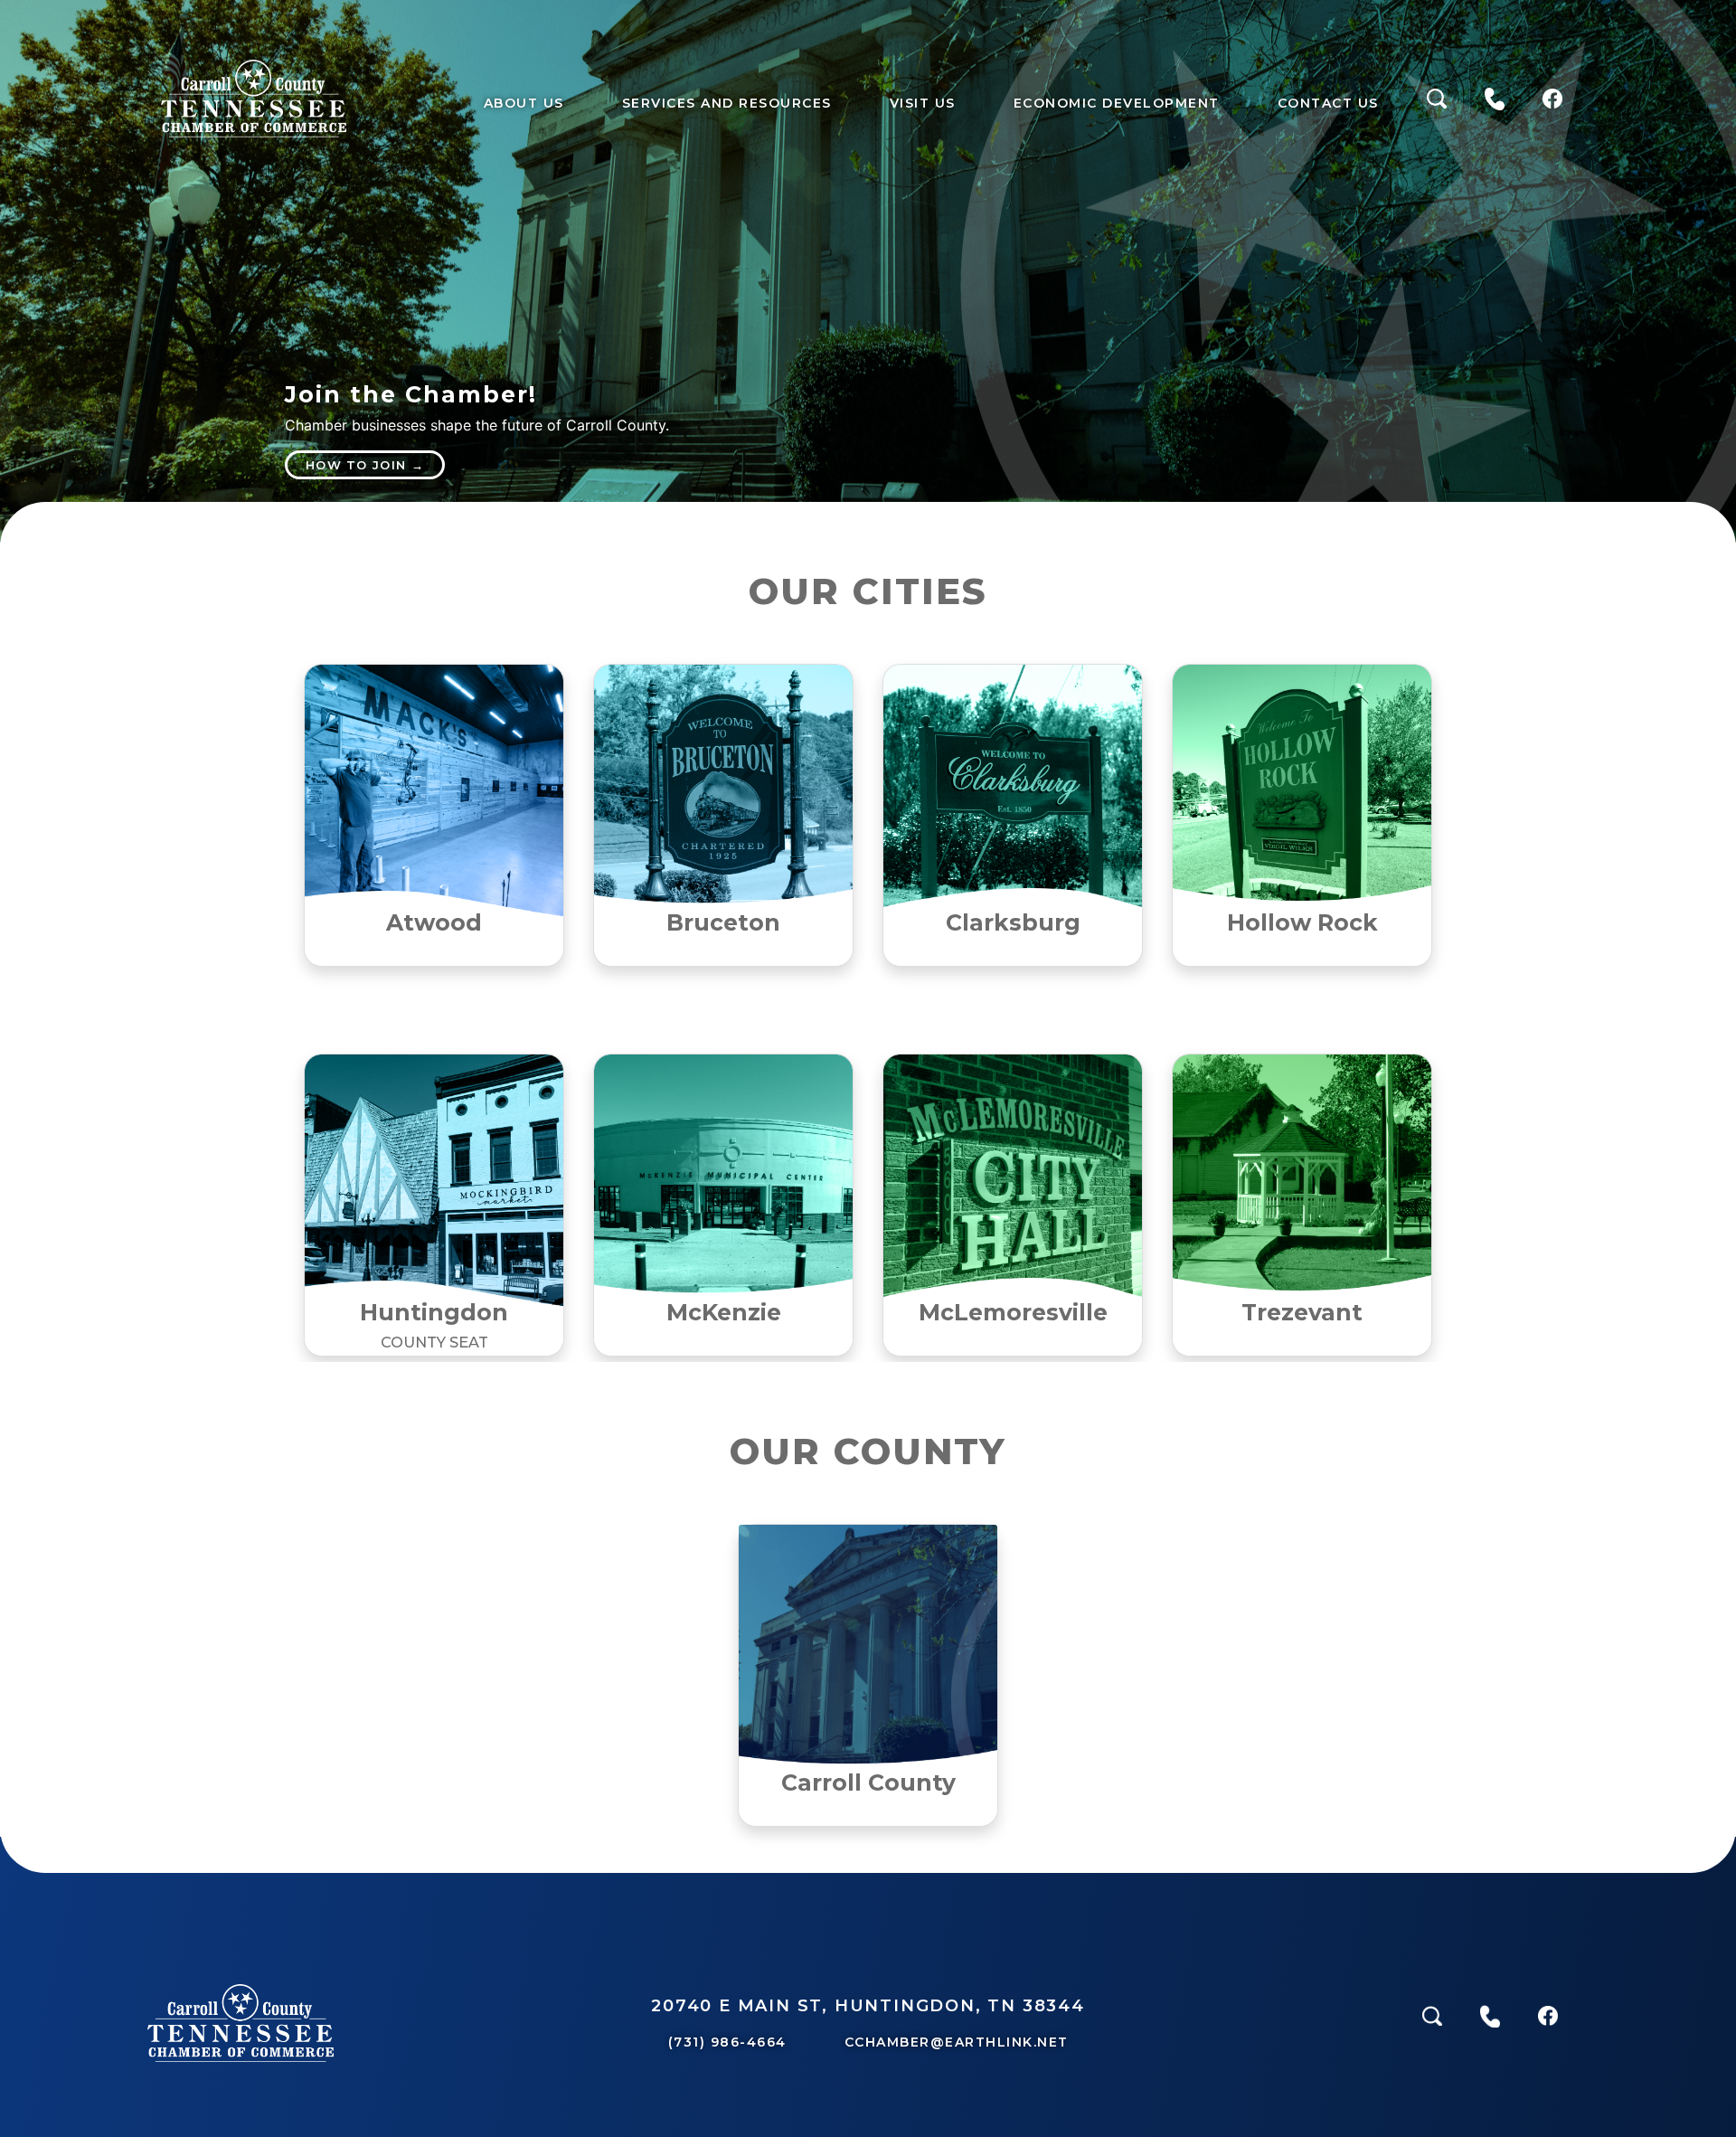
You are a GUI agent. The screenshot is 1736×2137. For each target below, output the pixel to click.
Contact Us (1328, 103)
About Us (524, 103)
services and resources (727, 103)
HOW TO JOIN (356, 465)
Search (1437, 103)
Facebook (1552, 103)
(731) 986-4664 (727, 2042)
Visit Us (923, 103)
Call (1495, 103)
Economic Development (1117, 103)
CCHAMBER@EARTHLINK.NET (957, 2042)
